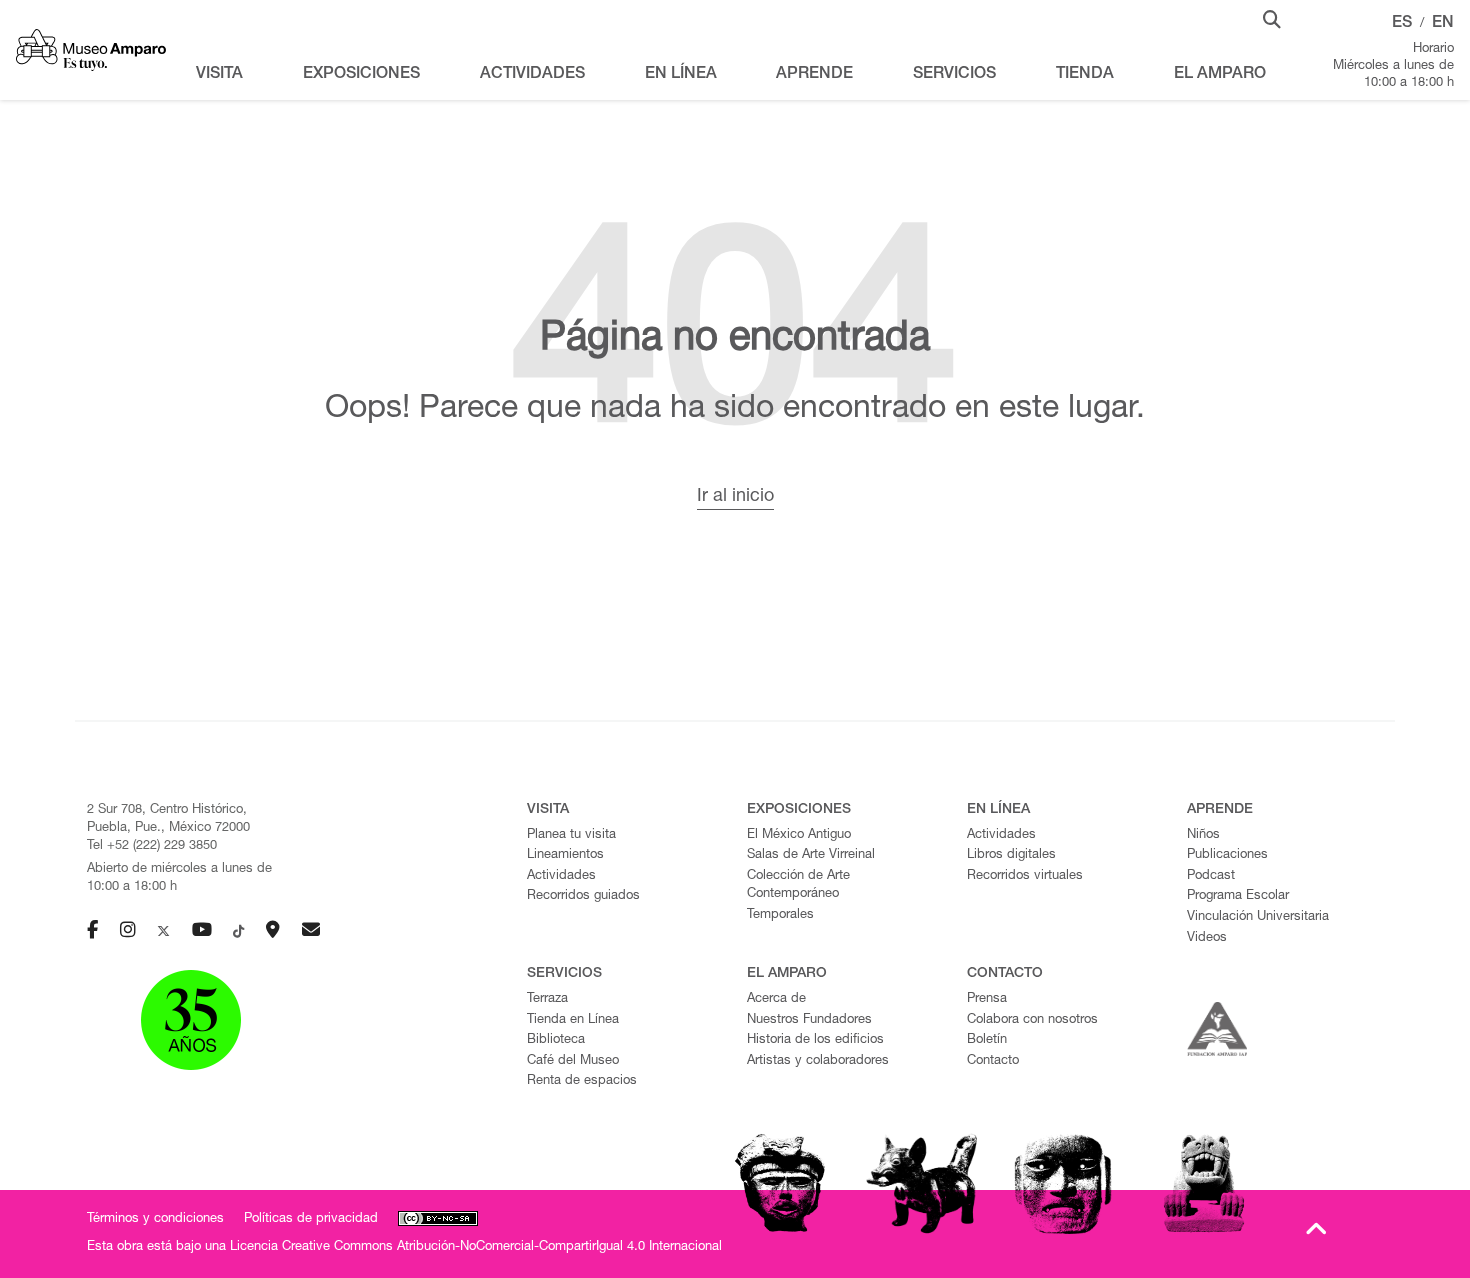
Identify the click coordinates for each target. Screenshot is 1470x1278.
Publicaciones (1227, 855)
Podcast (1211, 876)
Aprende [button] (814, 75)
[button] (1272, 18)
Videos (1207, 938)
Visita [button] (219, 75)
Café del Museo (573, 1061)
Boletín (987, 1040)
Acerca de (776, 999)
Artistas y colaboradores (818, 1061)
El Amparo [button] (1220, 75)
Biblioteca (556, 1040)
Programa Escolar (1238, 896)
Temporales (780, 915)
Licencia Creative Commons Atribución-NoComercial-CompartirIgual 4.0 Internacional (476, 1247)
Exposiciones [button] (361, 75)
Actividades (561, 876)
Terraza (547, 999)
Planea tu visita (571, 835)
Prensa (987, 999)
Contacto (993, 1061)
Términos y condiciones (155, 1219)
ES (1402, 24)
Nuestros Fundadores (809, 1020)
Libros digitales (1011, 855)
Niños (1203, 835)
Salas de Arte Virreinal (811, 855)
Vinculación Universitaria (1258, 917)
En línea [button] (681, 75)
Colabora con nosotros (1032, 1020)
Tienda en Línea (573, 1020)
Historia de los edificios (815, 1040)
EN (1443, 24)
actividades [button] (532, 75)
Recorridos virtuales (1025, 876)
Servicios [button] (954, 75)
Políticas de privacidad (311, 1219)
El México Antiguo (799, 835)
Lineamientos (565, 855)
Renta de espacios (582, 1081)
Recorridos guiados (583, 896)
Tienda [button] (1085, 75)
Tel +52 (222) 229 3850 (152, 846)
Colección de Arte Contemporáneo (798, 886)
